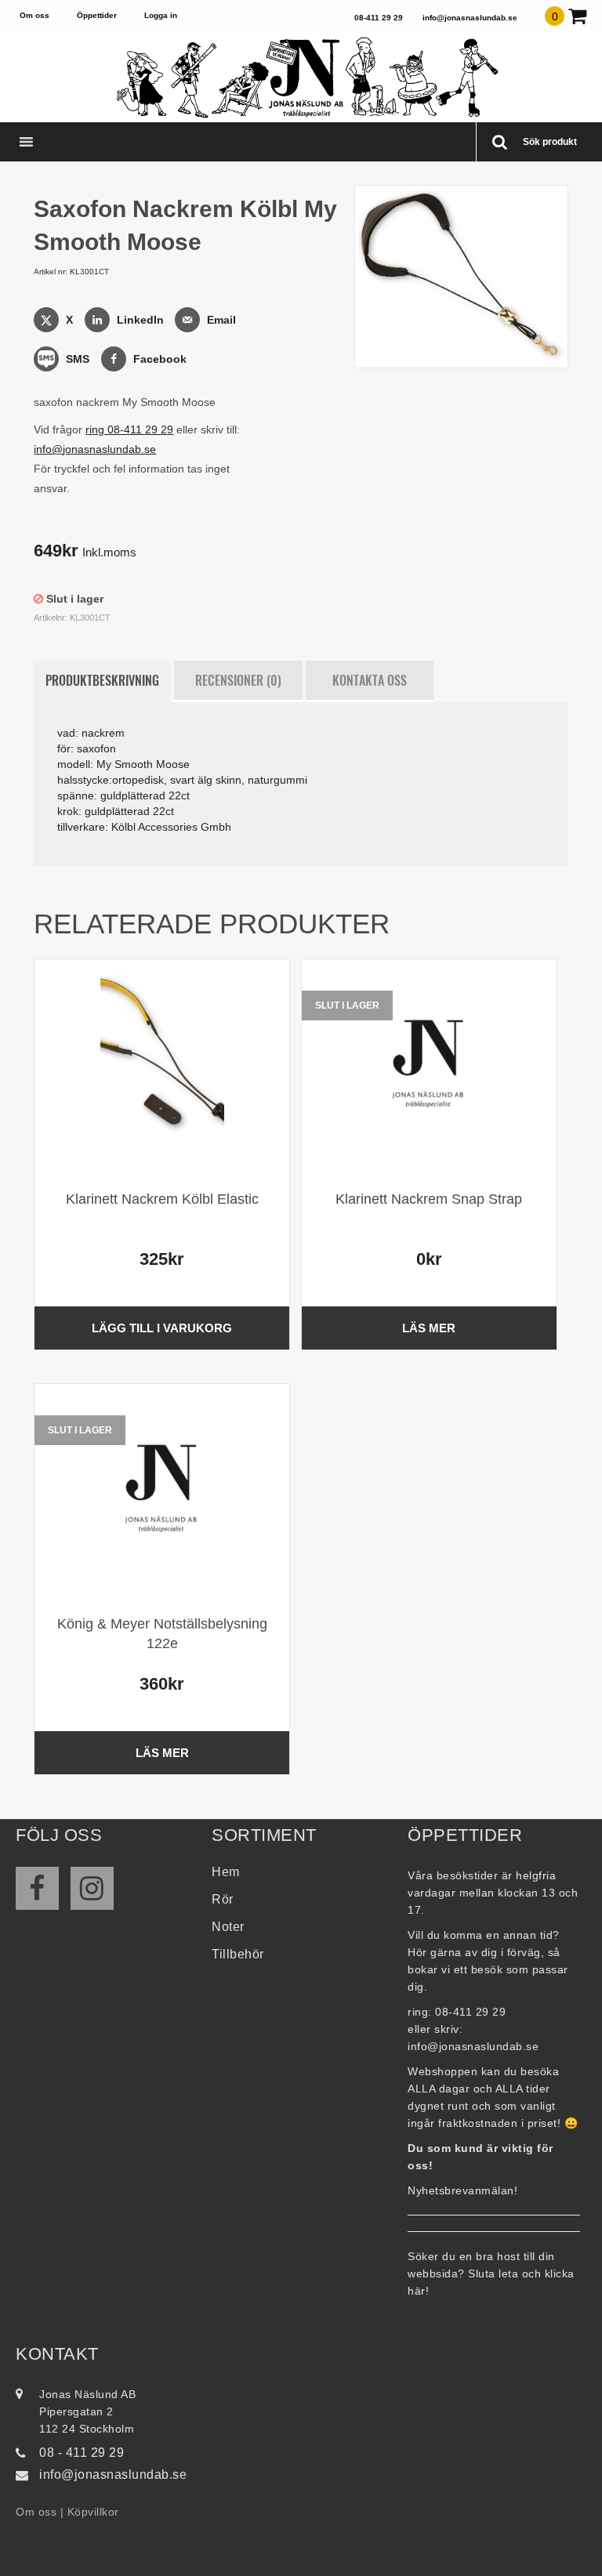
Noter (228, 1927)
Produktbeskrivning (102, 680)
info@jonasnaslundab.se (470, 18)
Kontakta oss (370, 680)
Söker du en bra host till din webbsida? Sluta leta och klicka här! (491, 2273)
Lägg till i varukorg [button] (162, 1328)
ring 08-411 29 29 (129, 429)
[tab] (102, 681)
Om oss (34, 15)
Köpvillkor (93, 2512)
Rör (223, 1899)
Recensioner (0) (238, 680)
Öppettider (97, 15)
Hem (226, 1872)
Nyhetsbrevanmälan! (462, 2190)
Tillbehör (238, 1954)
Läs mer (429, 1328)
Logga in (161, 15)
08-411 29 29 (379, 18)
